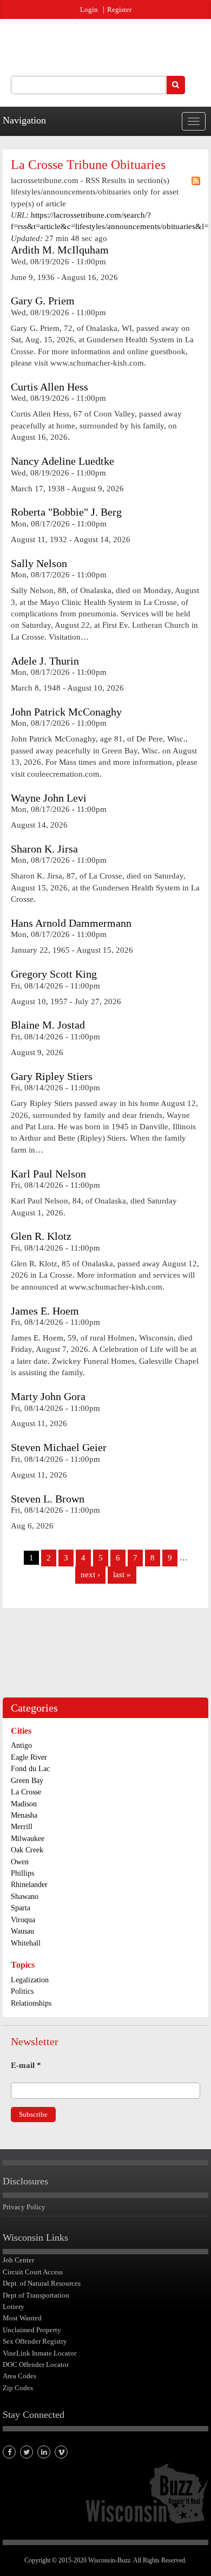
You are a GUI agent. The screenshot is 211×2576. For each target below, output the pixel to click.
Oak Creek (27, 1850)
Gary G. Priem (43, 301)
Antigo (21, 1745)
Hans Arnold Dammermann (71, 923)
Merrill (22, 1827)
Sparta (21, 1908)
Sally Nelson (39, 564)
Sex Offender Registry (35, 2341)
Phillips (22, 1873)
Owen (20, 1862)
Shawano (25, 1897)
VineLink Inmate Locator (39, 2353)
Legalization (30, 1980)
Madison (24, 1804)
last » (122, 1575)
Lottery (14, 2307)
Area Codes (19, 2376)
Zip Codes (18, 2388)
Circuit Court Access (33, 2272)
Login (89, 9)
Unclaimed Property (32, 2330)
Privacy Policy (24, 2207)
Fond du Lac (30, 1769)
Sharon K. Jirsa (44, 849)
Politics (22, 1991)
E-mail (26, 2065)
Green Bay (27, 1781)
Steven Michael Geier (59, 1448)
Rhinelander (29, 1885)
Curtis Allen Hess (50, 387)
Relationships (31, 2003)
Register (119, 9)
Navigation (24, 120)
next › (90, 1575)
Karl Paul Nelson (48, 1174)
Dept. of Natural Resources (42, 2283)
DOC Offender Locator (36, 2364)
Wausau (22, 1931)
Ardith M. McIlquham (60, 250)
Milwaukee (28, 1839)
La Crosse (26, 1792)
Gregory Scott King (54, 974)
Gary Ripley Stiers (52, 1076)
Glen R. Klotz (41, 1236)
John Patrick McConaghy (66, 712)
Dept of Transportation (36, 2295)
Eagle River (29, 1757)
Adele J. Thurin (45, 661)
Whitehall (26, 1943)
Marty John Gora (48, 1397)
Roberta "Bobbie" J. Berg (66, 512)
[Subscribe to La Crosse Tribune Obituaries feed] (196, 181)
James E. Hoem (45, 1311)
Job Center (18, 2260)
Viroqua (23, 1920)
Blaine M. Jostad (48, 1025)
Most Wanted (22, 2318)
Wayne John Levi (49, 798)
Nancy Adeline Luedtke (62, 461)
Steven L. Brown (48, 1499)
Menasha (24, 1815)
